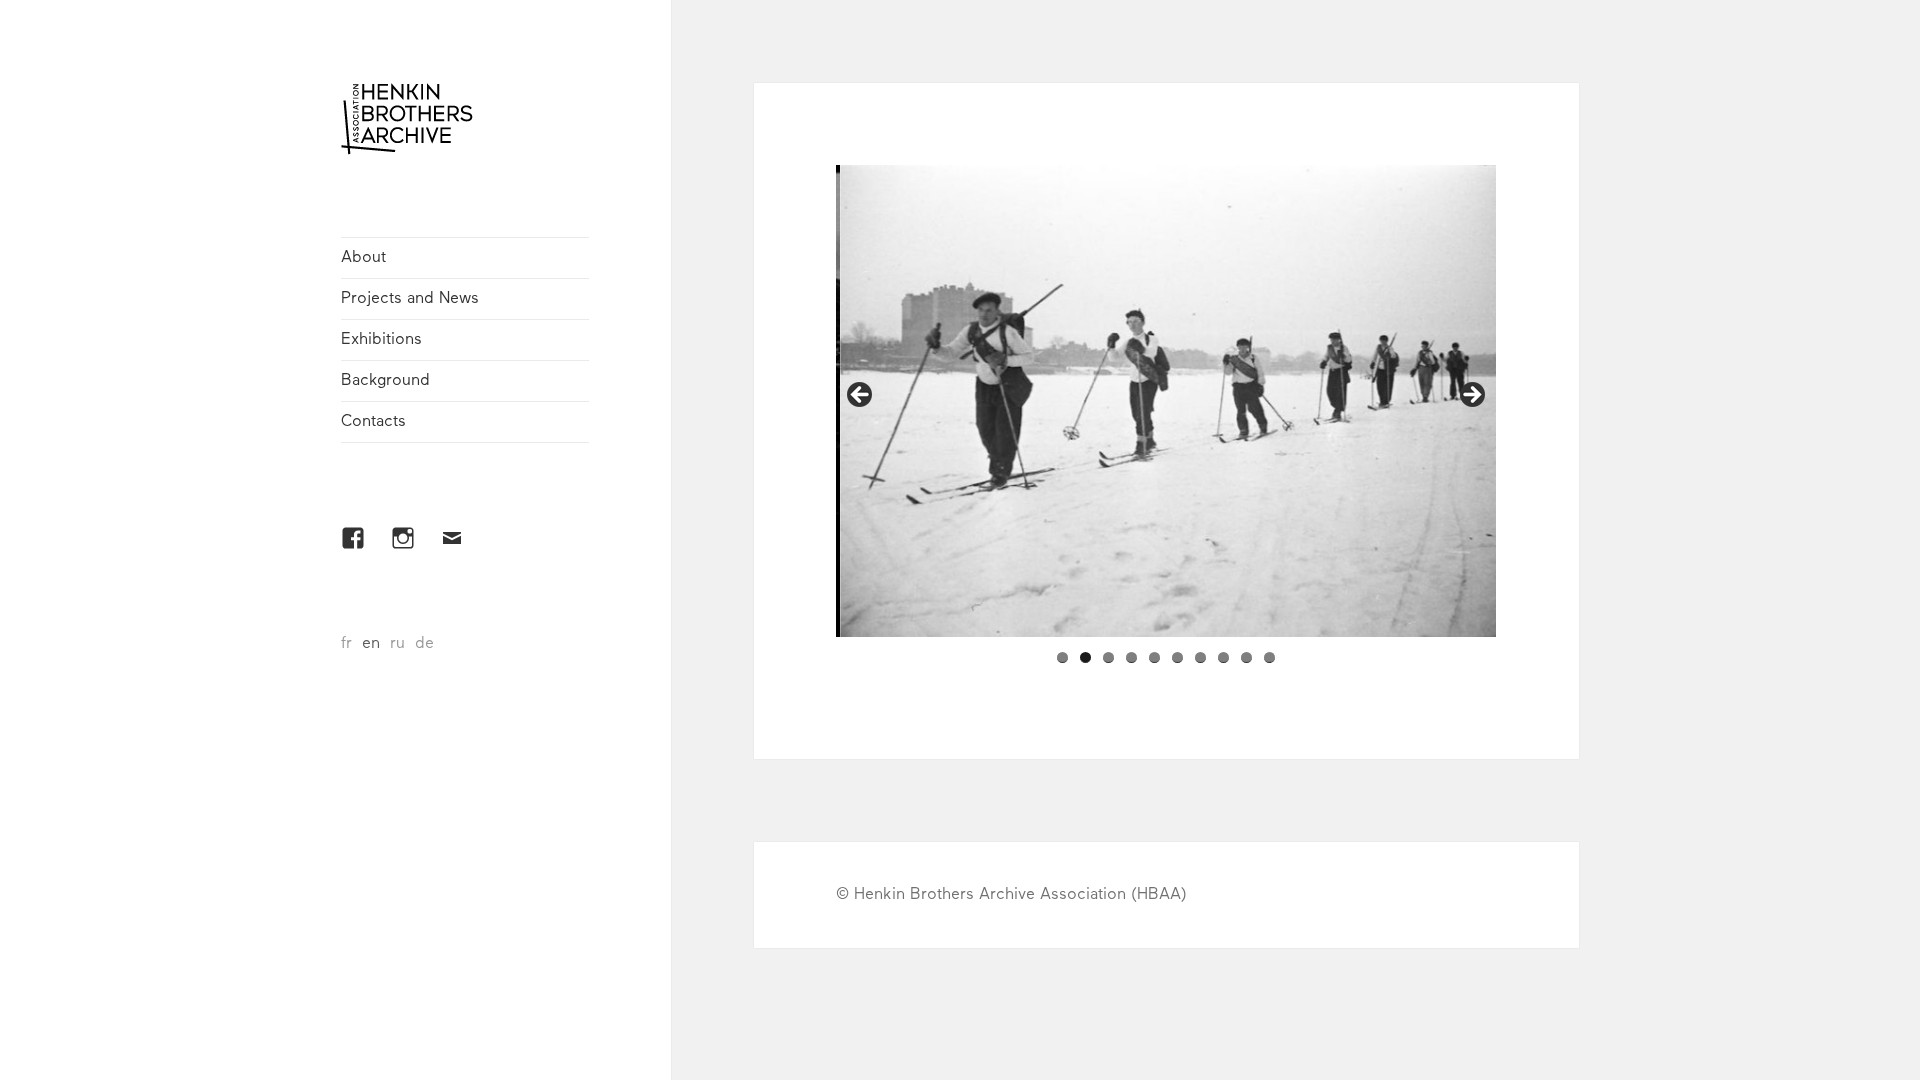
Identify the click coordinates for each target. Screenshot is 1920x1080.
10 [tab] (1269, 657)
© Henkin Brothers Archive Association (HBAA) (1011, 895)
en (371, 644)
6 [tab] (1177, 657)
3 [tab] (1108, 657)
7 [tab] (1200, 657)
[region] (1166, 401)
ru (397, 644)
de (424, 644)
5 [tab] (1154, 657)
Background (385, 381)
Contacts (373, 422)
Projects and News (410, 299)
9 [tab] (1246, 657)
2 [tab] (1085, 657)
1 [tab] (1062, 657)
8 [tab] (1223, 657)
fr (346, 644)
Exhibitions (381, 340)
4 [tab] (1131, 657)
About (363, 258)
